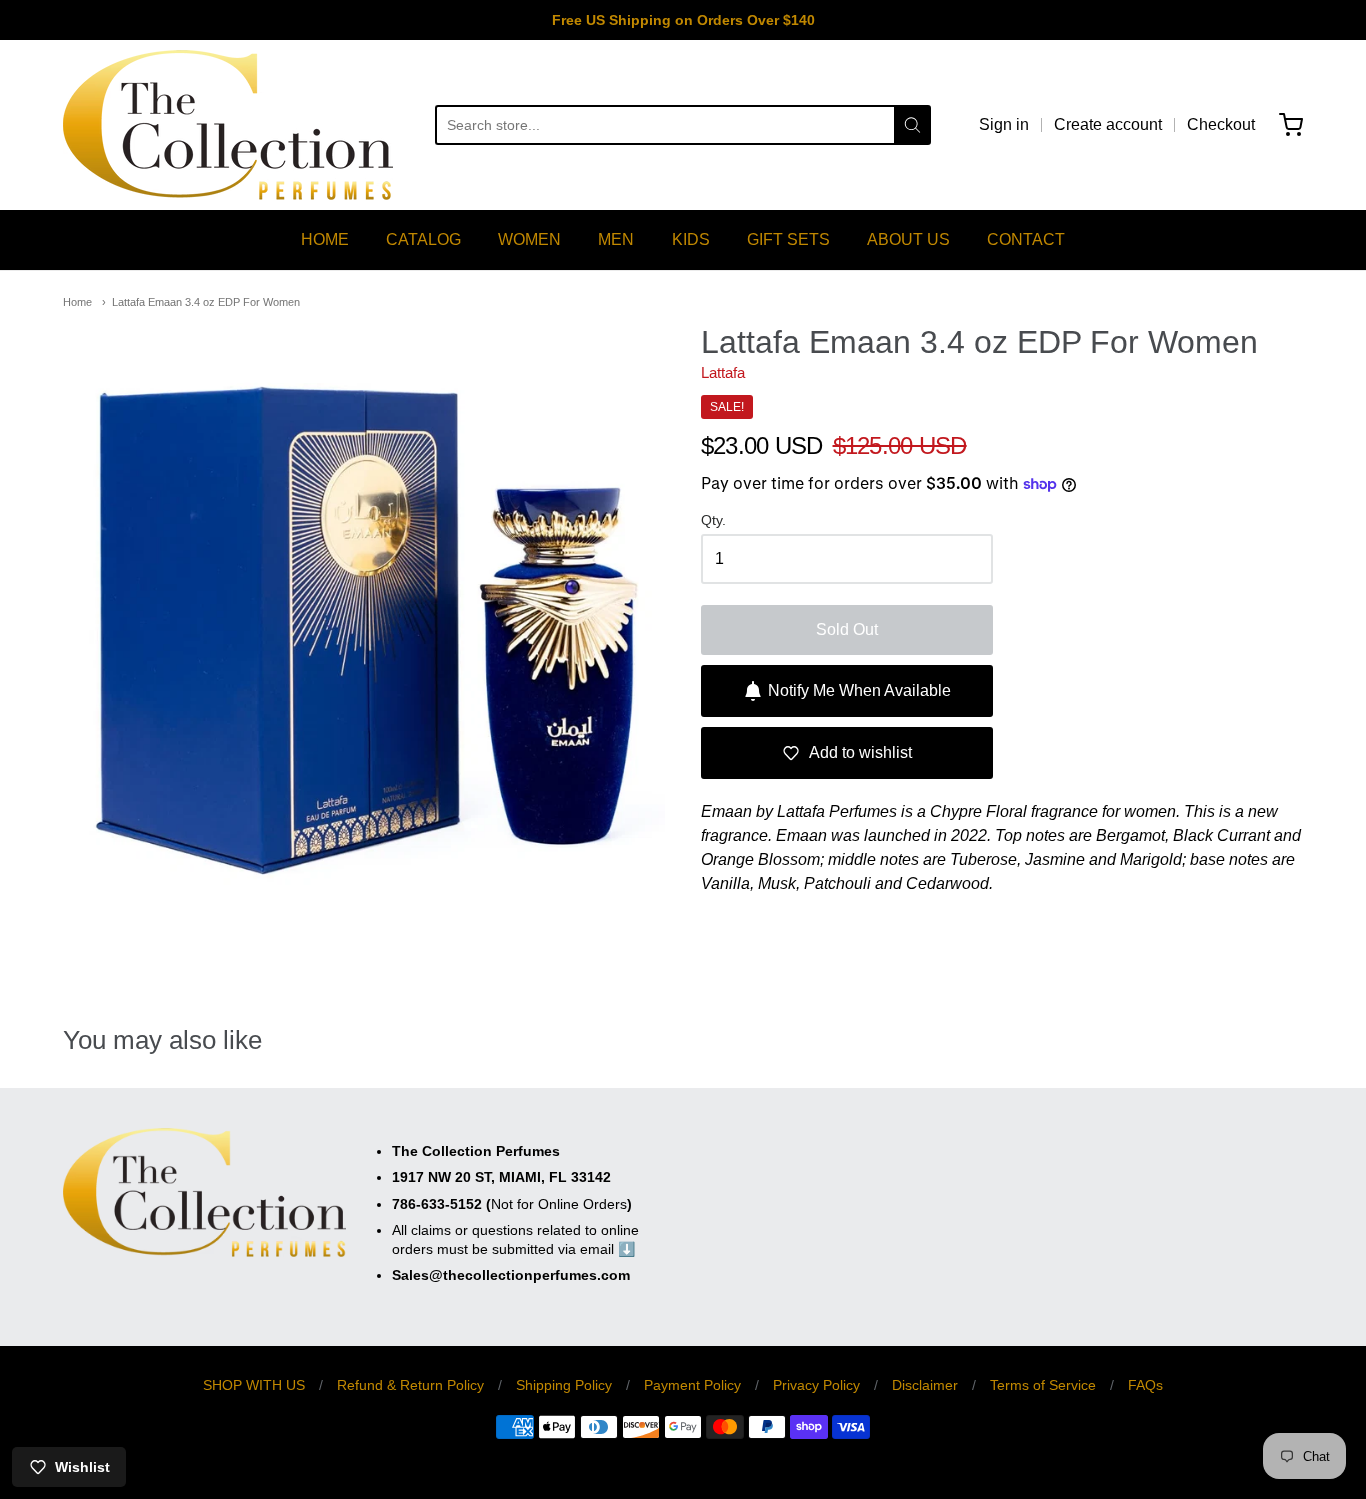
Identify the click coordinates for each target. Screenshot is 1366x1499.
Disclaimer (925, 1385)
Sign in (1004, 124)
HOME (325, 239)
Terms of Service (1043, 1385)
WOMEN (529, 239)
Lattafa (723, 372)
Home (77, 302)
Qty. (713, 520)
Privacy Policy (816, 1385)
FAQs (1145, 1385)
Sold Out (847, 629)
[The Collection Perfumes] (228, 125)
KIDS (691, 239)
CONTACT (1026, 239)
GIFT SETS (788, 239)
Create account (1108, 124)
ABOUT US (908, 239)
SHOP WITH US (254, 1385)
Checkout (1221, 124)
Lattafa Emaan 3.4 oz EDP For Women (206, 302)
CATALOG (423, 239)
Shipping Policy (564, 1385)
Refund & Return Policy (410, 1385)
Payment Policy (692, 1385)
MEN (616, 239)
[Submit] (912, 125)
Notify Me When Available (859, 690)
